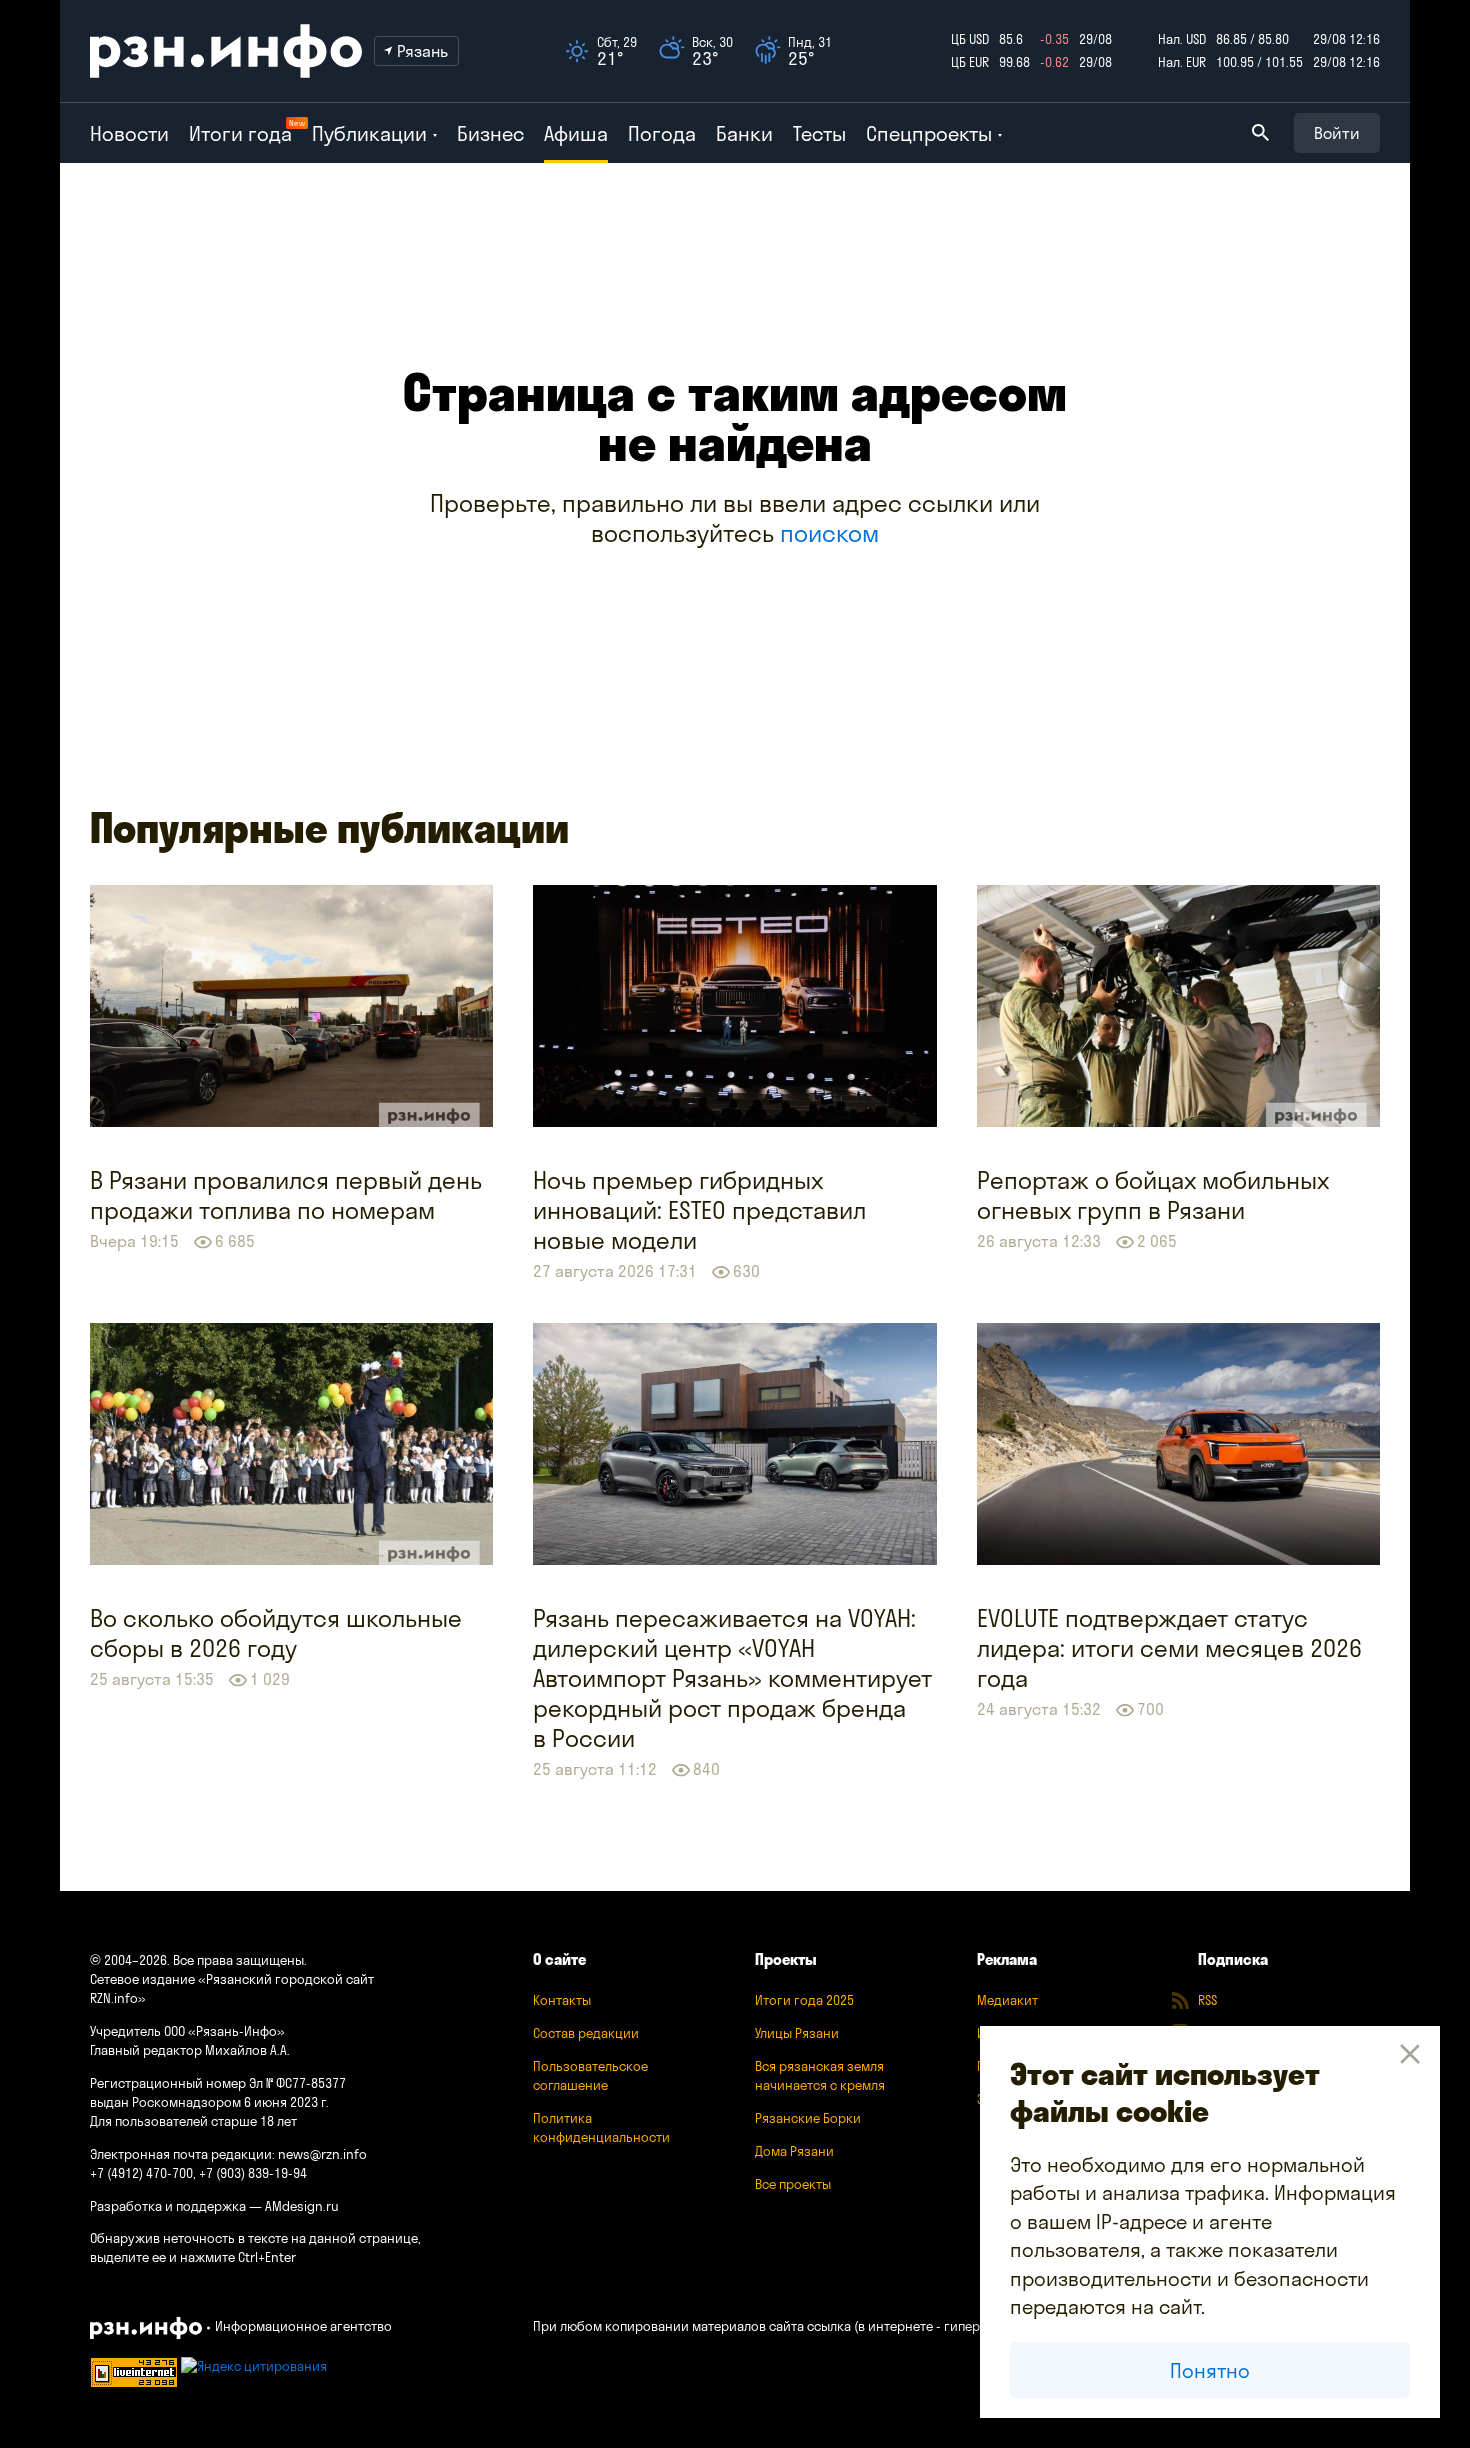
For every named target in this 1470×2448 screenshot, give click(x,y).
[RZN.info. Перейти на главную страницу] (226, 51)
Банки (744, 133)
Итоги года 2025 (804, 2000)
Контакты (562, 2000)
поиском (829, 533)
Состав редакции (586, 2033)
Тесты (819, 133)
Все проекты (793, 2184)
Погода (662, 133)
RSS (1207, 2000)
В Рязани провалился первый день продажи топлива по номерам (286, 1195)
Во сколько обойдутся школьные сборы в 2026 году (276, 1633)
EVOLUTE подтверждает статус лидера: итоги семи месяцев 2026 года (1169, 1648)
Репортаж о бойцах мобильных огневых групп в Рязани (1153, 1195)
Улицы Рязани (797, 2033)
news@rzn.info (322, 2154)
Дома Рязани (794, 2151)
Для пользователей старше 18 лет (193, 2121)
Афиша (576, 133)
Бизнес (490, 133)
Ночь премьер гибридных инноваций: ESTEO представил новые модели (699, 1210)
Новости (129, 133)
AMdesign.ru (302, 2206)
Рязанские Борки (808, 2118)
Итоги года (240, 133)
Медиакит (1007, 2000)
